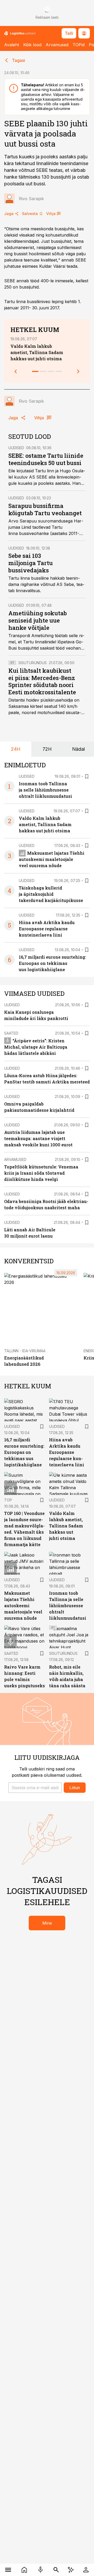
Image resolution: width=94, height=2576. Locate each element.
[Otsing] (56, 2570)
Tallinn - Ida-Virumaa (25, 1351)
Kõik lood (32, 45)
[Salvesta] (87, 776)
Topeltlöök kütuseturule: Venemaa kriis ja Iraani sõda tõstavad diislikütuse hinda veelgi (41, 1173)
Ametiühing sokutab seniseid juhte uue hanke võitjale (38, 620)
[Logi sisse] (86, 2570)
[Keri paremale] (78, 371)
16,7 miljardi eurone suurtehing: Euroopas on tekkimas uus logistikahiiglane (52, 963)
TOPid (79, 45)
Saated (11, 1033)
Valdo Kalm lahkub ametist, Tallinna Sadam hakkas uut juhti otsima (37, 352)
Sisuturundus (33, 663)
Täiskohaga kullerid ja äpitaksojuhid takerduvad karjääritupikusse (51, 894)
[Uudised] (24, 2570)
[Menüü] (8, 2570)
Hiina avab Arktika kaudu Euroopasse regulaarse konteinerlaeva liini (47, 929)
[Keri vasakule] (16, 371)
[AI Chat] (71, 2570)
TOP (8, 1500)
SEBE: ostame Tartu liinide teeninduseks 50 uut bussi (46, 459)
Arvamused (57, 45)
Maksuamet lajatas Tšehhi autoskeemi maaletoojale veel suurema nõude (52, 859)
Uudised (16, 448)
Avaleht (12, 45)
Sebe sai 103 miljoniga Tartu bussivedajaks (31, 563)
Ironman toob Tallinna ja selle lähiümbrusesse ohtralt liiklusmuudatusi (45, 790)
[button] (35, 1788)
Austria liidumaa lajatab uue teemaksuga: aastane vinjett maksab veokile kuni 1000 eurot (38, 1138)
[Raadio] (40, 2570)
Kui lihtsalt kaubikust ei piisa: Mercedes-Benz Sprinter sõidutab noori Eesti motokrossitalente (42, 681)
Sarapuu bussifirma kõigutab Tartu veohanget (45, 509)
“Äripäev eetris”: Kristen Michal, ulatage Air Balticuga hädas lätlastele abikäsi (36, 1047)
